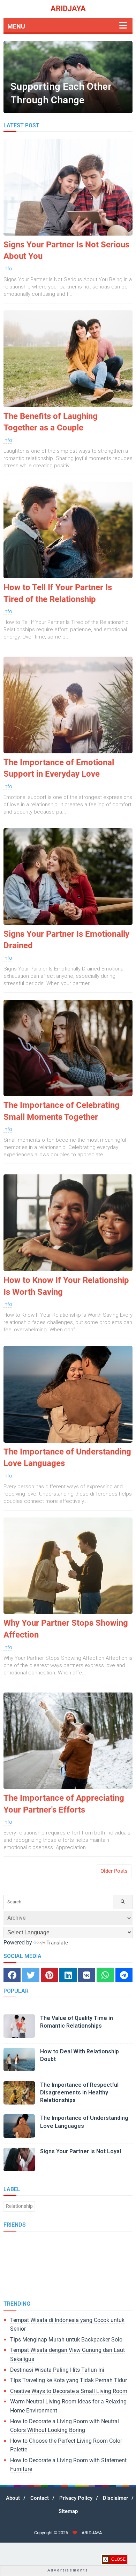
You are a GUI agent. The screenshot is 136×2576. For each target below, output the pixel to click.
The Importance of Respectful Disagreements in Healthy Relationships (79, 2093)
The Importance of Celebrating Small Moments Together (62, 1111)
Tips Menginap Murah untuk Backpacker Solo (66, 2340)
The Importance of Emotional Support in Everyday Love (59, 768)
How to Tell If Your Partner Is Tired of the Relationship (58, 593)
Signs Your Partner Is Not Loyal (81, 2151)
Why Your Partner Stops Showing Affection (66, 1629)
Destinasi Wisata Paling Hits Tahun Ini (57, 2370)
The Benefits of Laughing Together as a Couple (51, 422)
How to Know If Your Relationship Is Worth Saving (66, 1286)
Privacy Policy (76, 2498)
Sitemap (68, 2511)
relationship (19, 2206)
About (13, 2498)
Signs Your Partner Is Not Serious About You (66, 251)
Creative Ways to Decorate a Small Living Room (69, 2391)
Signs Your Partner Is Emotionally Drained (66, 940)
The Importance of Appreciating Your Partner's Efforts (64, 1804)
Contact (40, 2498)
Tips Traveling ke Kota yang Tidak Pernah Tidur (69, 2380)
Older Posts (114, 1871)
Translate (57, 1943)
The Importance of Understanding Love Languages (67, 1458)
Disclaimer (115, 2498)
